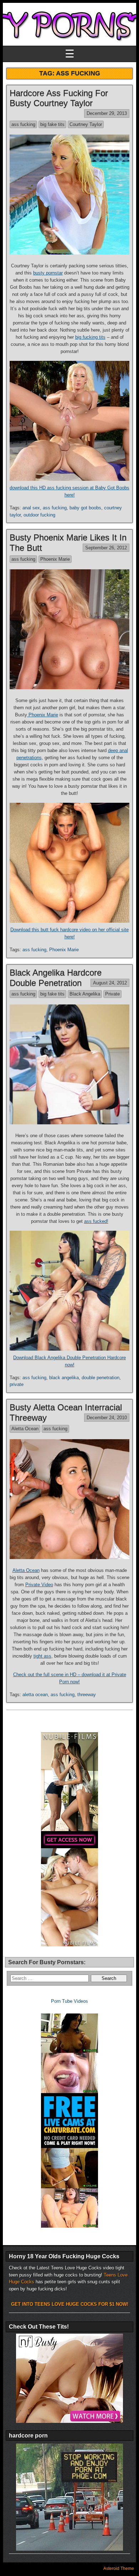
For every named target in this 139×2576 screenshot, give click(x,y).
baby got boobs (85, 508)
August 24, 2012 (110, 983)
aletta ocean (35, 1695)
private (17, 1384)
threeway (87, 1695)
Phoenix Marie (55, 559)
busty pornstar (48, 273)
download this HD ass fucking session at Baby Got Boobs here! (69, 491)
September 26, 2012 (106, 548)
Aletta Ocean (25, 1429)
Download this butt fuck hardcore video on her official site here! (69, 933)
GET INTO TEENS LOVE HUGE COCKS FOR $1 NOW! (70, 2304)
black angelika (64, 1378)
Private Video (39, 1585)
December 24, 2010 (107, 1418)
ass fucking (23, 124)
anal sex (31, 508)
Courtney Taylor (86, 124)
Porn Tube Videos (69, 2001)
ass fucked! (96, 1221)
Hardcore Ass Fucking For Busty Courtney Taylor (59, 98)
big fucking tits (90, 337)
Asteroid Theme (119, 2569)
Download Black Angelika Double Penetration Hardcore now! (69, 1361)
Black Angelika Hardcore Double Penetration (56, 978)
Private (112, 994)
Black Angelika (85, 994)
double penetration (101, 1378)
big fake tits (52, 124)
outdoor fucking (39, 515)
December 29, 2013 (107, 113)
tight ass (42, 1656)
